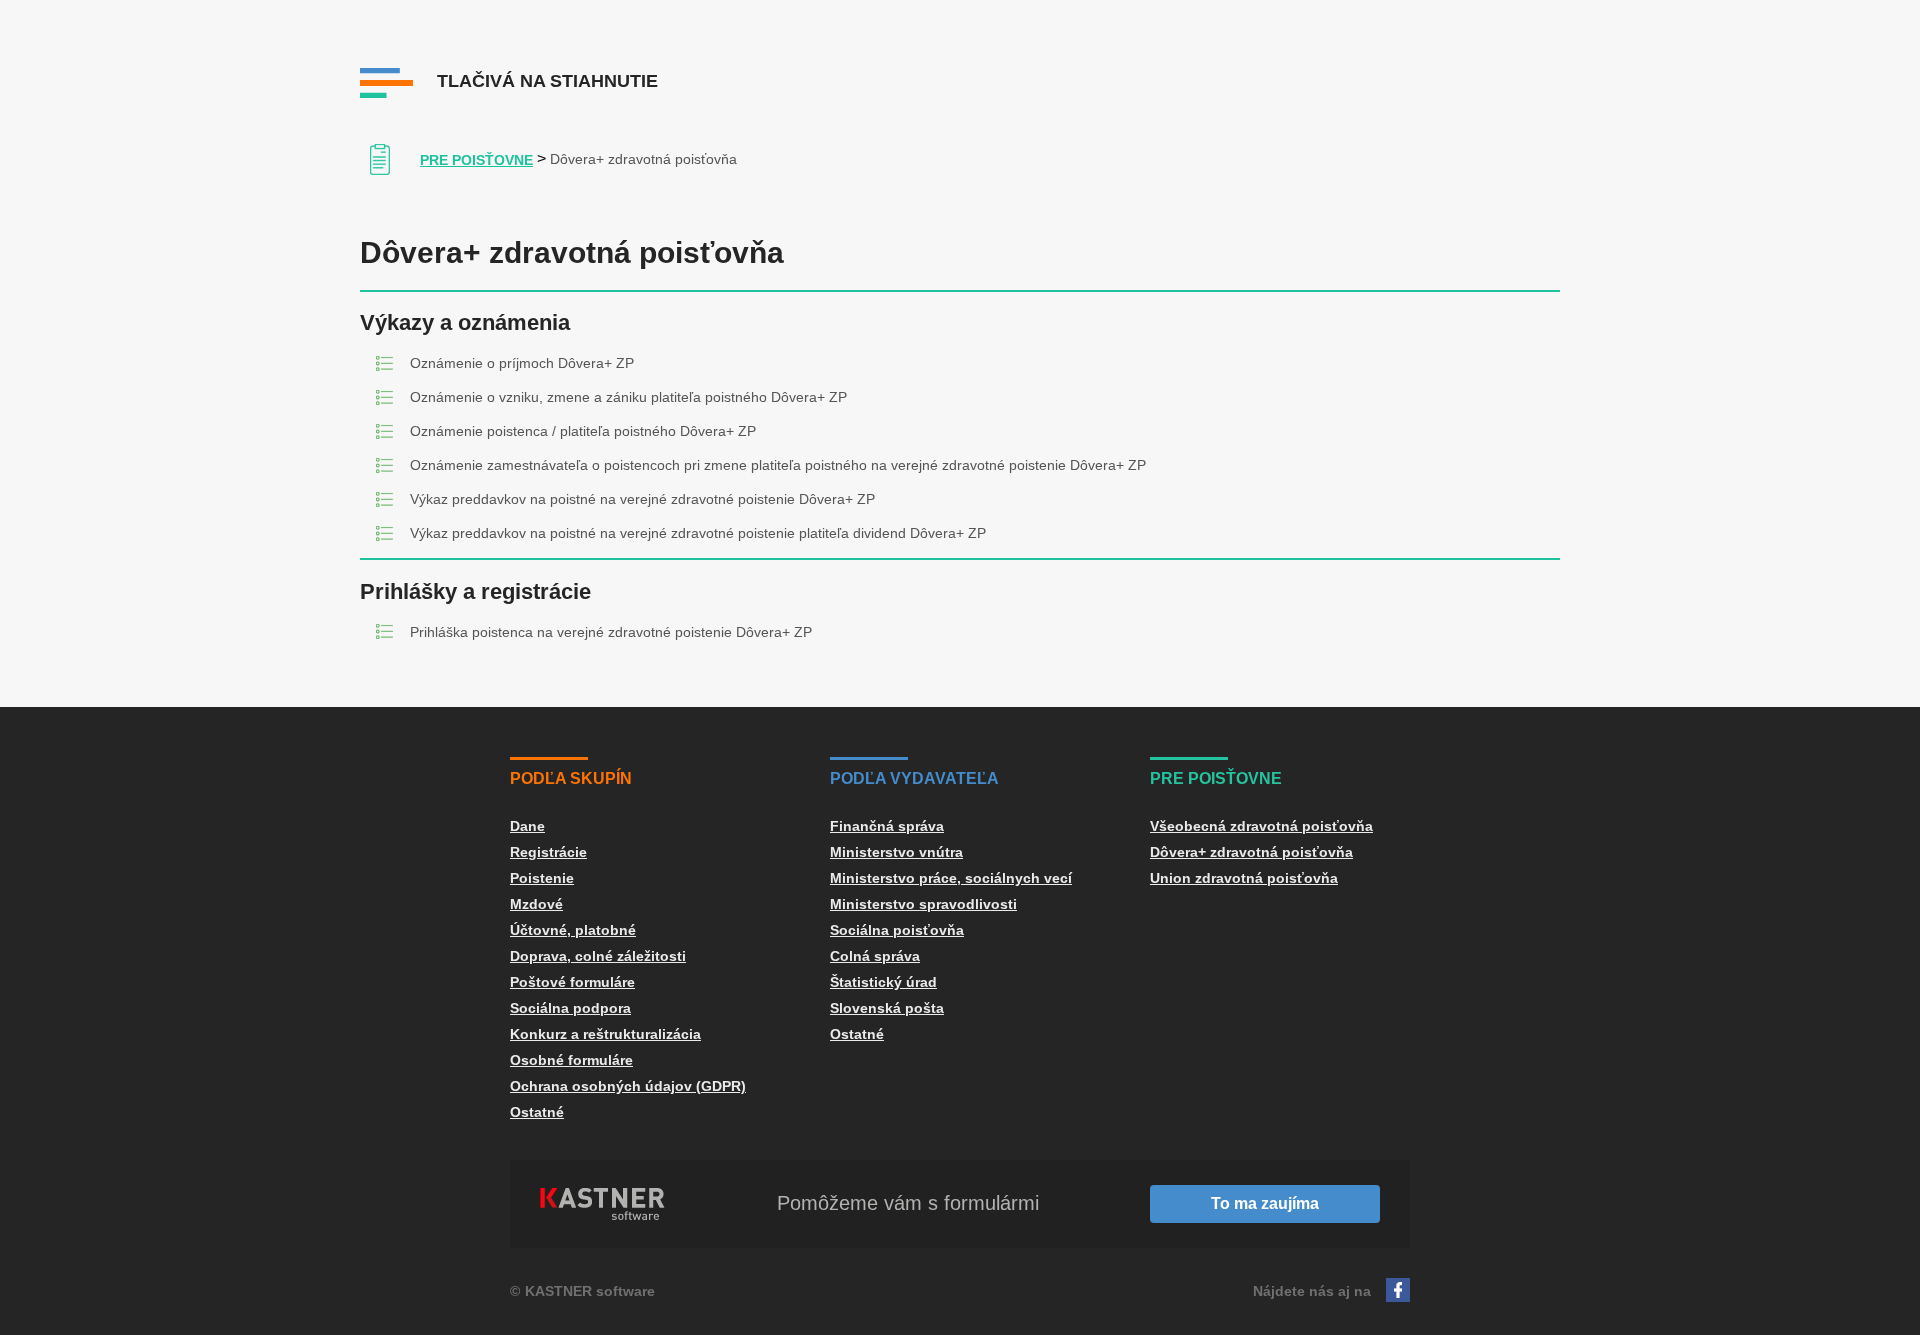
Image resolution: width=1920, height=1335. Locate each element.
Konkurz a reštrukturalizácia (605, 1034)
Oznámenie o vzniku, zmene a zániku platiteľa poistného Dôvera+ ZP (628, 397)
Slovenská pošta (887, 1008)
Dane (527, 826)
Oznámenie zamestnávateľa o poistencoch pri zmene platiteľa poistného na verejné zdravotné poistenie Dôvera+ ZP (778, 465)
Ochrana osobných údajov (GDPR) (628, 1086)
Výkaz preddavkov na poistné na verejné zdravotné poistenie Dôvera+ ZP (642, 499)
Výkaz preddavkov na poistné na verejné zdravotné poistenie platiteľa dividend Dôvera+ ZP (698, 533)
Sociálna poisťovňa (897, 930)
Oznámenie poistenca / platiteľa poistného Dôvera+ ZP (583, 431)
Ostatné (537, 1112)
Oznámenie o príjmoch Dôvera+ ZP (522, 363)
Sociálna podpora (570, 1008)
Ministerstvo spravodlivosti (923, 904)
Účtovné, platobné (573, 930)
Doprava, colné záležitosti (598, 956)
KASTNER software (590, 1291)
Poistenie (542, 878)
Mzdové (536, 904)
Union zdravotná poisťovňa (1244, 878)
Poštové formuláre (572, 982)
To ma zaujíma (1265, 1203)
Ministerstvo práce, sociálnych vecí (951, 878)
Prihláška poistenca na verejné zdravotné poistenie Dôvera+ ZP (611, 632)
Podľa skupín (571, 778)
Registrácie (548, 852)
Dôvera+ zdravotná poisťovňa (1251, 852)
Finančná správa (887, 826)
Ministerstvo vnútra (896, 852)
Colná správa (875, 956)
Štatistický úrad (883, 982)
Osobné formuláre (571, 1060)
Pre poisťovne (476, 160)
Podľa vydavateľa (914, 778)
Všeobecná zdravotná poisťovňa (1261, 826)
